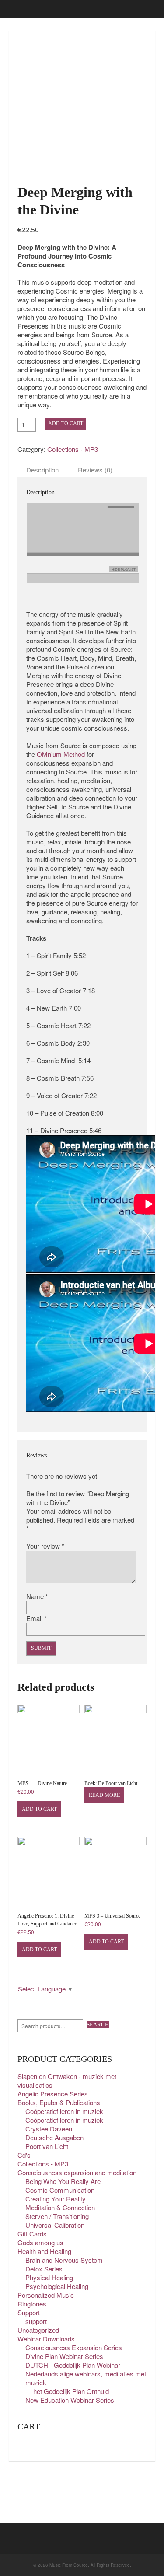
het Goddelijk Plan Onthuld (71, 2391)
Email (37, 1618)
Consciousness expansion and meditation (77, 2172)
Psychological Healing (57, 2286)
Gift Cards (32, 2234)
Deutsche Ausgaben (54, 2137)
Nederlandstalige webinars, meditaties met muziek (86, 2378)
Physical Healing (49, 2277)
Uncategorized (38, 2330)
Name (37, 1596)
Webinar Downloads (46, 2339)
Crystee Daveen (49, 2129)
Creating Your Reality (56, 2199)
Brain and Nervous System (64, 2260)
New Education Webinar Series (70, 2400)
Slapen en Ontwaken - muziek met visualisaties (67, 2081)
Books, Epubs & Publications (59, 2102)
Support (29, 2312)
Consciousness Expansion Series (74, 2347)
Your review (45, 1546)
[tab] (42, 470)
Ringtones (32, 2304)
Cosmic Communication (60, 2190)
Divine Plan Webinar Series (64, 2356)
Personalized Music (46, 2295)
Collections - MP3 (73, 449)
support (36, 2321)
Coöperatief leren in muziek (64, 2111)
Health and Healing (44, 2251)
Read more (104, 1795)
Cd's (24, 2155)
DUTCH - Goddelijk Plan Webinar (73, 2365)
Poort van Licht (47, 2146)
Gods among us (40, 2242)
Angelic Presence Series (53, 2094)
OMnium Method (61, 754)
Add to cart (66, 423)
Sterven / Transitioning (57, 2216)
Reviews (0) (95, 470)
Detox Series (44, 2269)
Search (98, 2025)
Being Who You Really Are (63, 2181)
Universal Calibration (55, 2225)
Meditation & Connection (60, 2207)
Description (42, 470)
